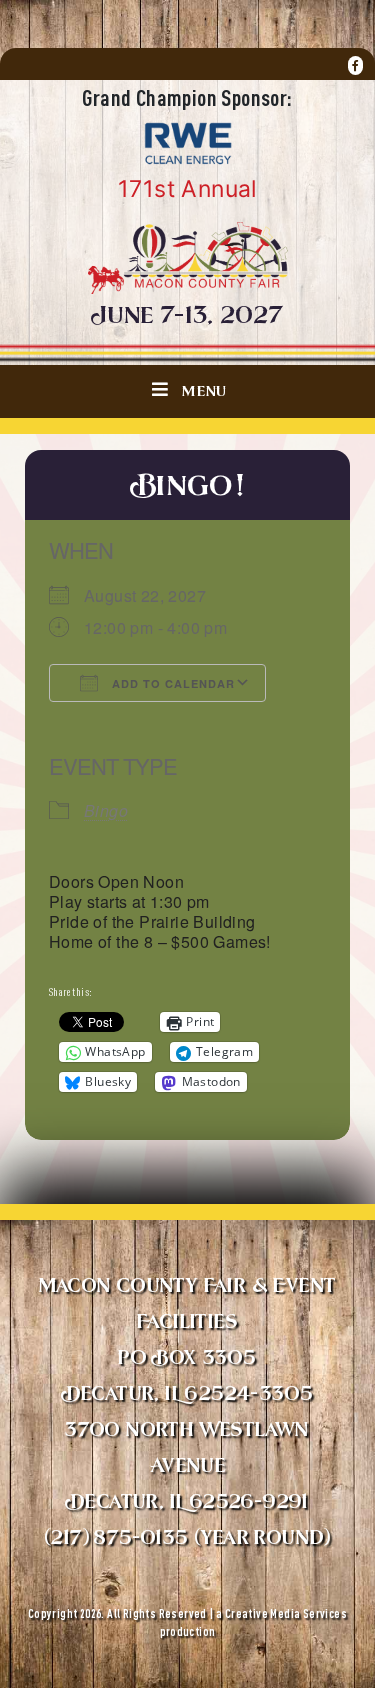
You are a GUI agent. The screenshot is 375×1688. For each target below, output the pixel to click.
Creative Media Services (286, 1613)
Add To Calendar (171, 683)
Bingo (106, 810)
